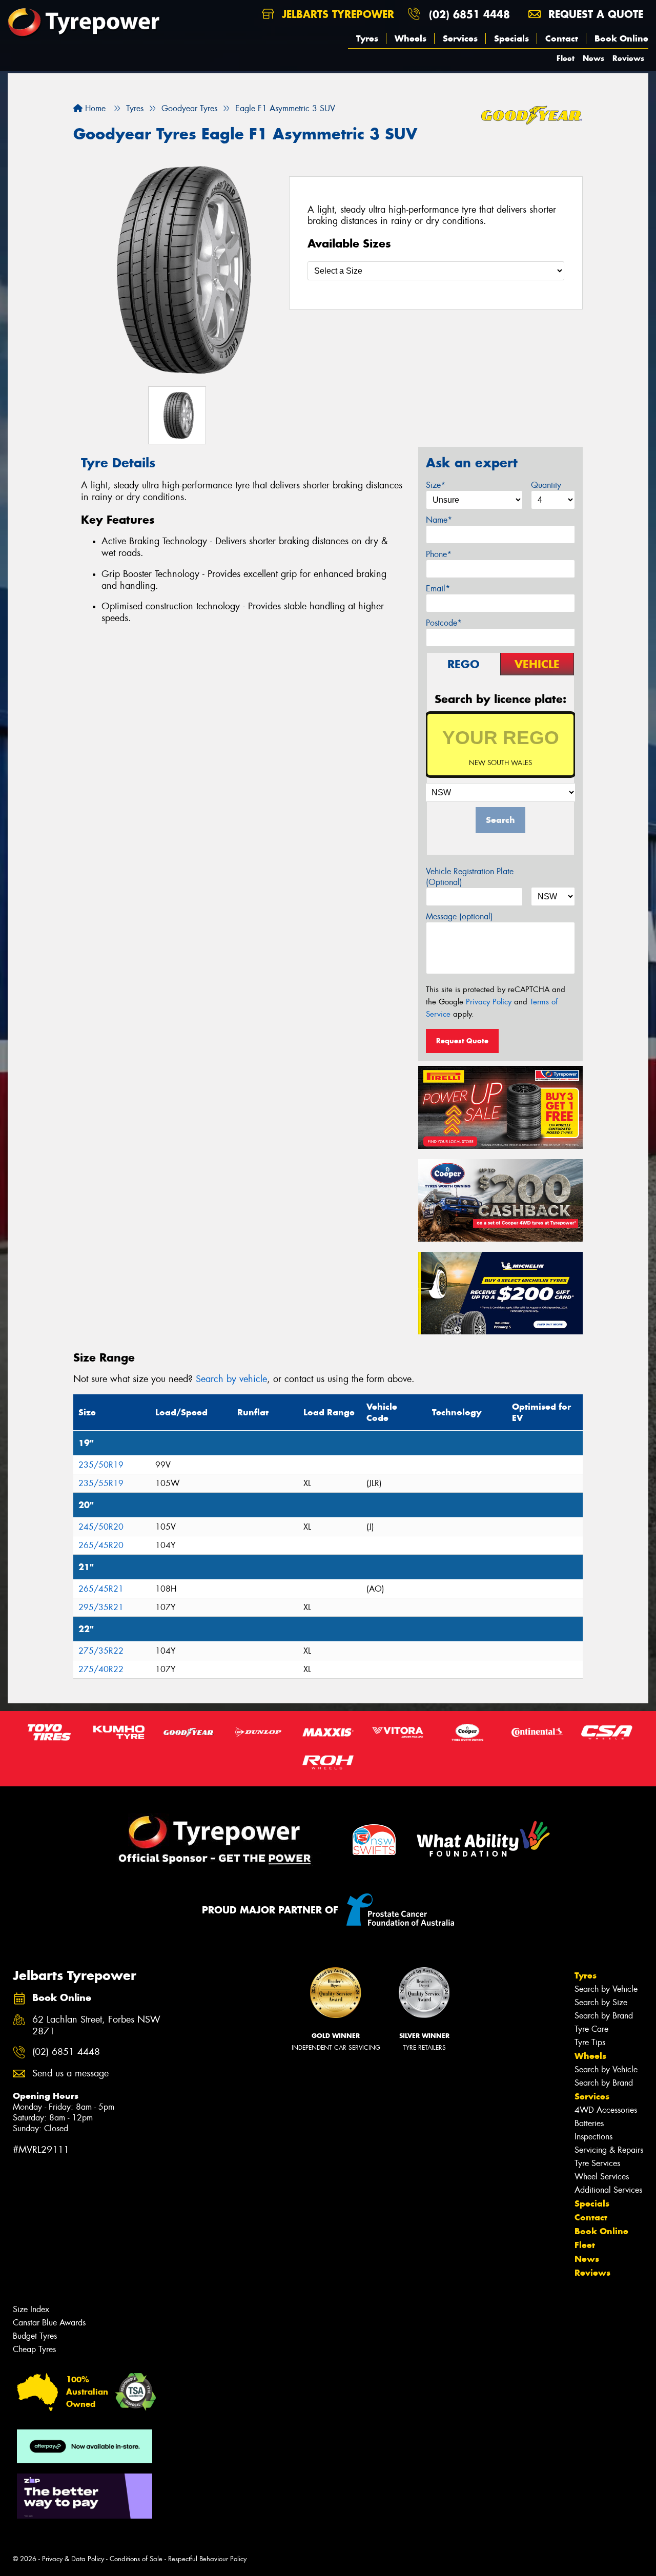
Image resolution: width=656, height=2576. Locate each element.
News (593, 58)
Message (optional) (459, 916)
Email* (438, 589)
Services (460, 38)
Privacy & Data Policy (73, 2559)
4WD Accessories (606, 2110)
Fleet (566, 58)
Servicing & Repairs (609, 2150)
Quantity (546, 485)
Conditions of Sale (136, 2559)
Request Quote (462, 1041)
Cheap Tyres (34, 2349)
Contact (562, 38)
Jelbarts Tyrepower (336, 14)
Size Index (31, 2309)
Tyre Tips (590, 2042)
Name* (439, 520)
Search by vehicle (231, 1379)
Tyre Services (597, 2163)
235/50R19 (101, 1465)
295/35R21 (101, 1607)
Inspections (593, 2137)
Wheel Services (602, 2177)
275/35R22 (101, 1651)
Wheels (411, 38)
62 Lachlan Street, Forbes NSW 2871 (96, 2026)
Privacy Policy (489, 1002)
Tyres (367, 38)
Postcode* (444, 623)
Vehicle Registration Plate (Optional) (470, 877)
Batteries (589, 2123)
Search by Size (601, 2002)
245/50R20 (101, 1527)
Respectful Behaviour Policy (207, 2559)
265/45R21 (101, 1589)
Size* (436, 485)
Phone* (439, 554)
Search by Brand (604, 2016)
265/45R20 (101, 1545)
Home (94, 108)
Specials (511, 38)
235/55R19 (101, 1483)
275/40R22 (101, 1669)
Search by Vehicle (606, 1989)
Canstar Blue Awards (49, 2323)
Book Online (621, 38)
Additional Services (608, 2190)
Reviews (628, 58)
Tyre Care (591, 2029)
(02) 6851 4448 (469, 14)
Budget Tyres (35, 2336)
